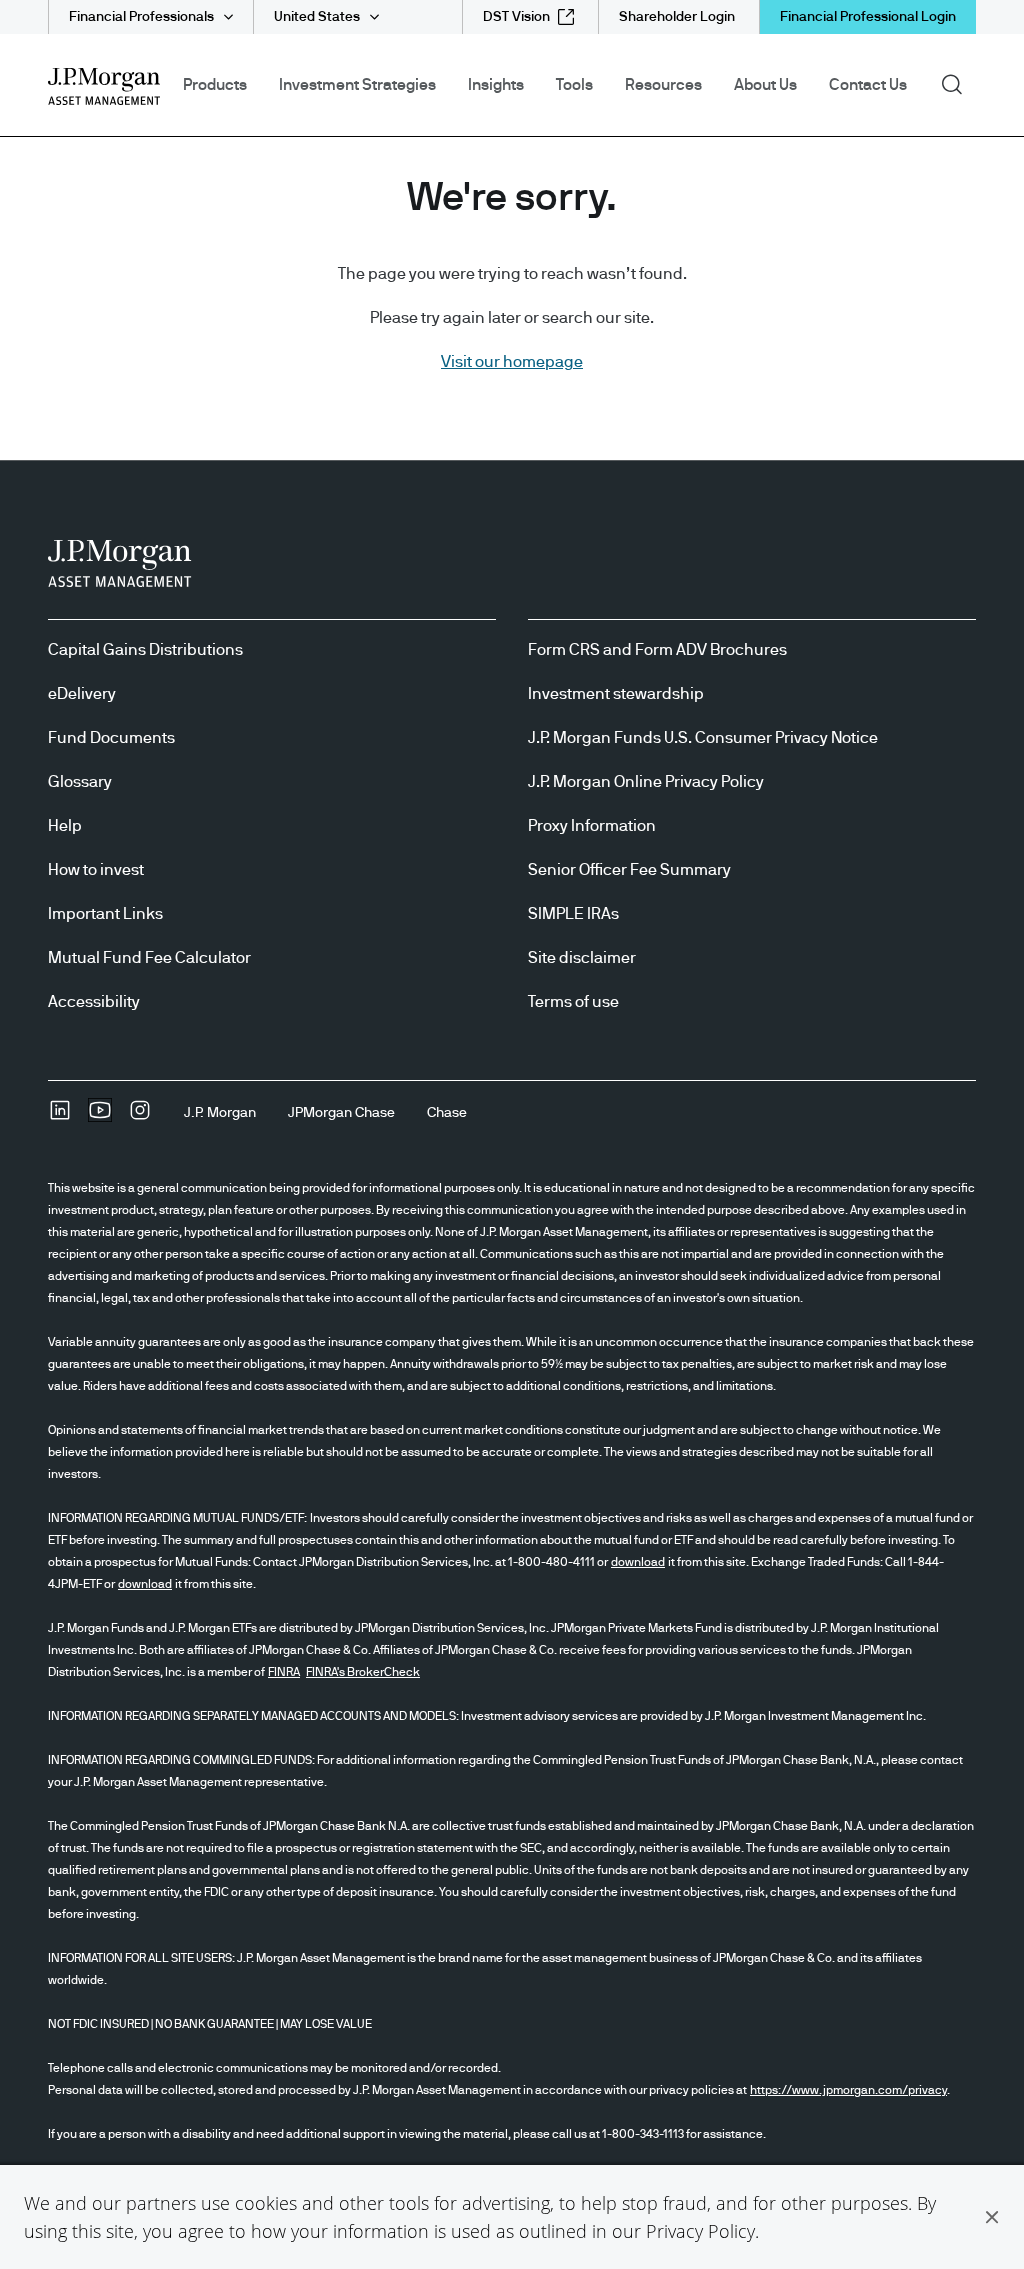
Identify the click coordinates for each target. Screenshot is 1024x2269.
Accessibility (94, 1002)
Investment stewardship (616, 694)
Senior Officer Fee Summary (629, 870)
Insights (496, 85)
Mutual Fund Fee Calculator (149, 958)
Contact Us (868, 85)
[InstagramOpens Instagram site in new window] (140, 1117)
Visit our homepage (512, 362)
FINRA (284, 1672)
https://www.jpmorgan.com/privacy (848, 2090)
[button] (992, 2217)
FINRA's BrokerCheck (363, 1672)
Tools (574, 85)
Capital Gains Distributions (145, 650)
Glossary (80, 782)
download (638, 1562)
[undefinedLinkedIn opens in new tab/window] (60, 1117)
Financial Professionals (141, 17)
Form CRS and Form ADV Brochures (657, 650)
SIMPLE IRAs (573, 914)
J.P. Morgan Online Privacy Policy (646, 782)
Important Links (105, 914)
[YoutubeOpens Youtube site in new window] (100, 1117)
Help (65, 826)
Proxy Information (592, 826)
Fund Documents (111, 738)
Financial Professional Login (868, 17)
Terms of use (573, 1002)
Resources (663, 85)
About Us (765, 85)
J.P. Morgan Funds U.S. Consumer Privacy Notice (703, 738)
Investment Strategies (357, 85)
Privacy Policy (700, 2231)
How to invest (96, 870)
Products (215, 85)
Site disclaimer (582, 958)
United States (317, 17)
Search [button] (958, 83)
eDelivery (82, 694)
